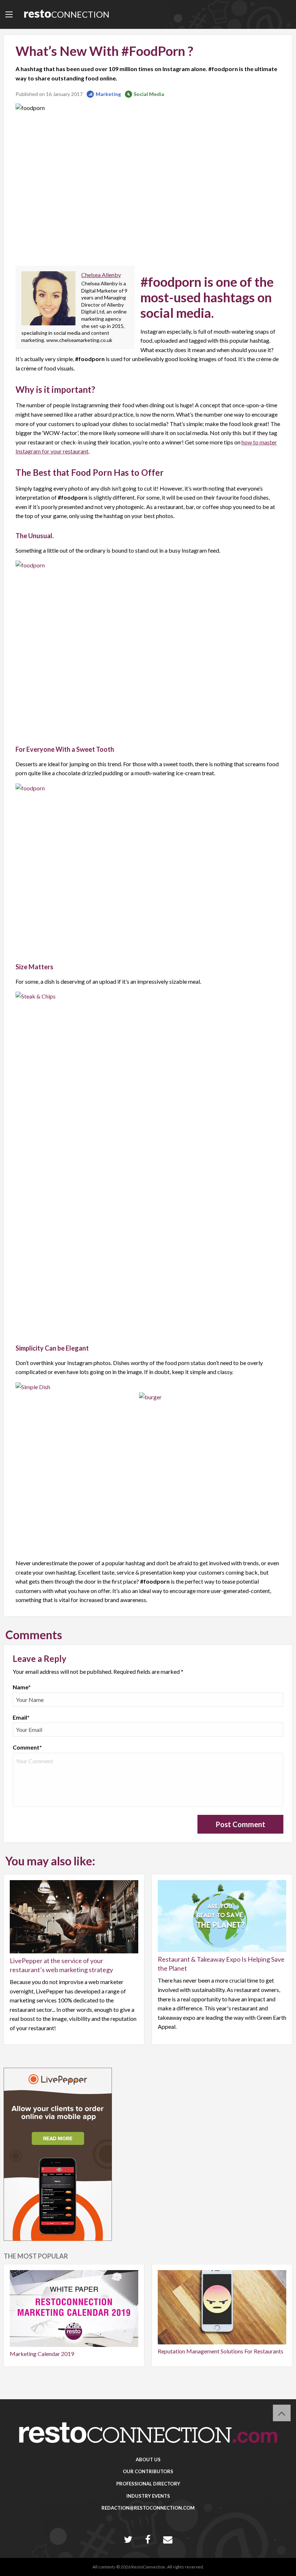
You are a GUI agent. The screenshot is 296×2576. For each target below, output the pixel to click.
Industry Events (148, 2496)
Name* (22, 1687)
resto (66, 13)
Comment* (27, 1747)
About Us (148, 2459)
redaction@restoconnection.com (148, 2508)
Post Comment (240, 1824)
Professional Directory (148, 2484)
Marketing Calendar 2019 (42, 2354)
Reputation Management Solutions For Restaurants (221, 2351)
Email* (21, 1717)
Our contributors (148, 2471)
